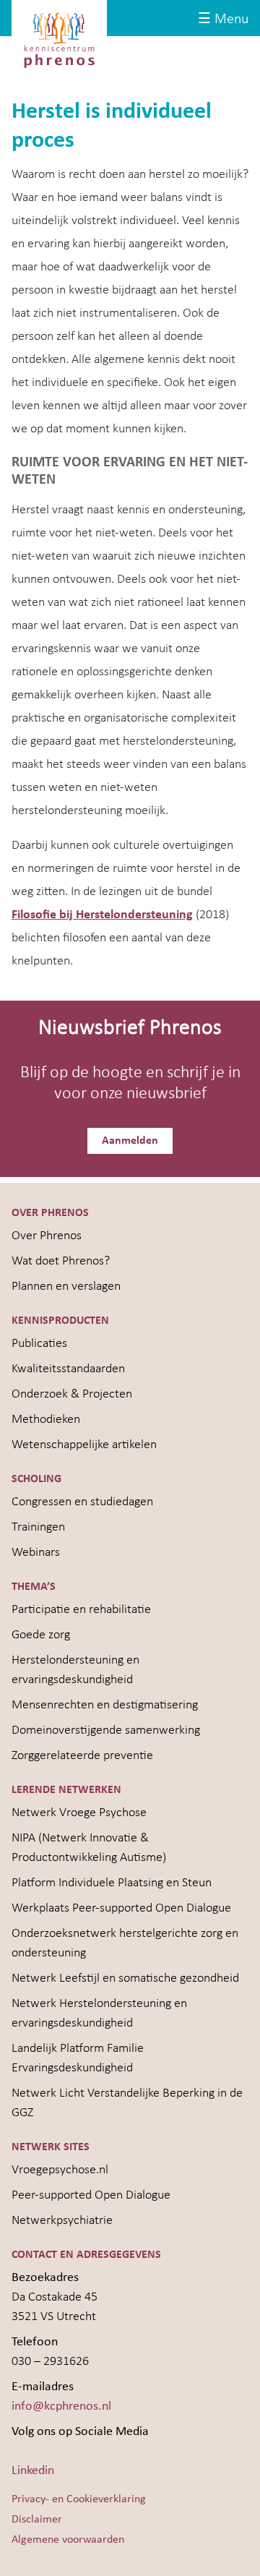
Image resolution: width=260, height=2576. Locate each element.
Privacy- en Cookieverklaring (79, 2499)
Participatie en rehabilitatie (81, 1610)
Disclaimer (37, 2520)
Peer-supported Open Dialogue (91, 2195)
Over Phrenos (47, 1236)
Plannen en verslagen (66, 1287)
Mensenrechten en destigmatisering (105, 1705)
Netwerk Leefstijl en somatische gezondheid (125, 1978)
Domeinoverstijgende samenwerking (106, 1730)
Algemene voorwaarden (68, 2540)
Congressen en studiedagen (82, 1502)
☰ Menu (223, 20)
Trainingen (38, 1527)
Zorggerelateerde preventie (82, 1756)
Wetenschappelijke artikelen (84, 1445)
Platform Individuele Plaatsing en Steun (112, 1883)
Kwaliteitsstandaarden (68, 1369)
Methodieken (46, 1420)
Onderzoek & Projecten (72, 1394)
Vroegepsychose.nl (60, 2170)
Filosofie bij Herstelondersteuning (102, 915)
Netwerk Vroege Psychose (79, 1813)
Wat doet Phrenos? (61, 1261)
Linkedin (33, 2471)
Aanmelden (130, 1141)
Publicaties (39, 1344)
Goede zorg (41, 1635)
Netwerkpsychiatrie (62, 2221)
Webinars (36, 1553)
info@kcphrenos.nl (61, 2406)
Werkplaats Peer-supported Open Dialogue (121, 1908)
